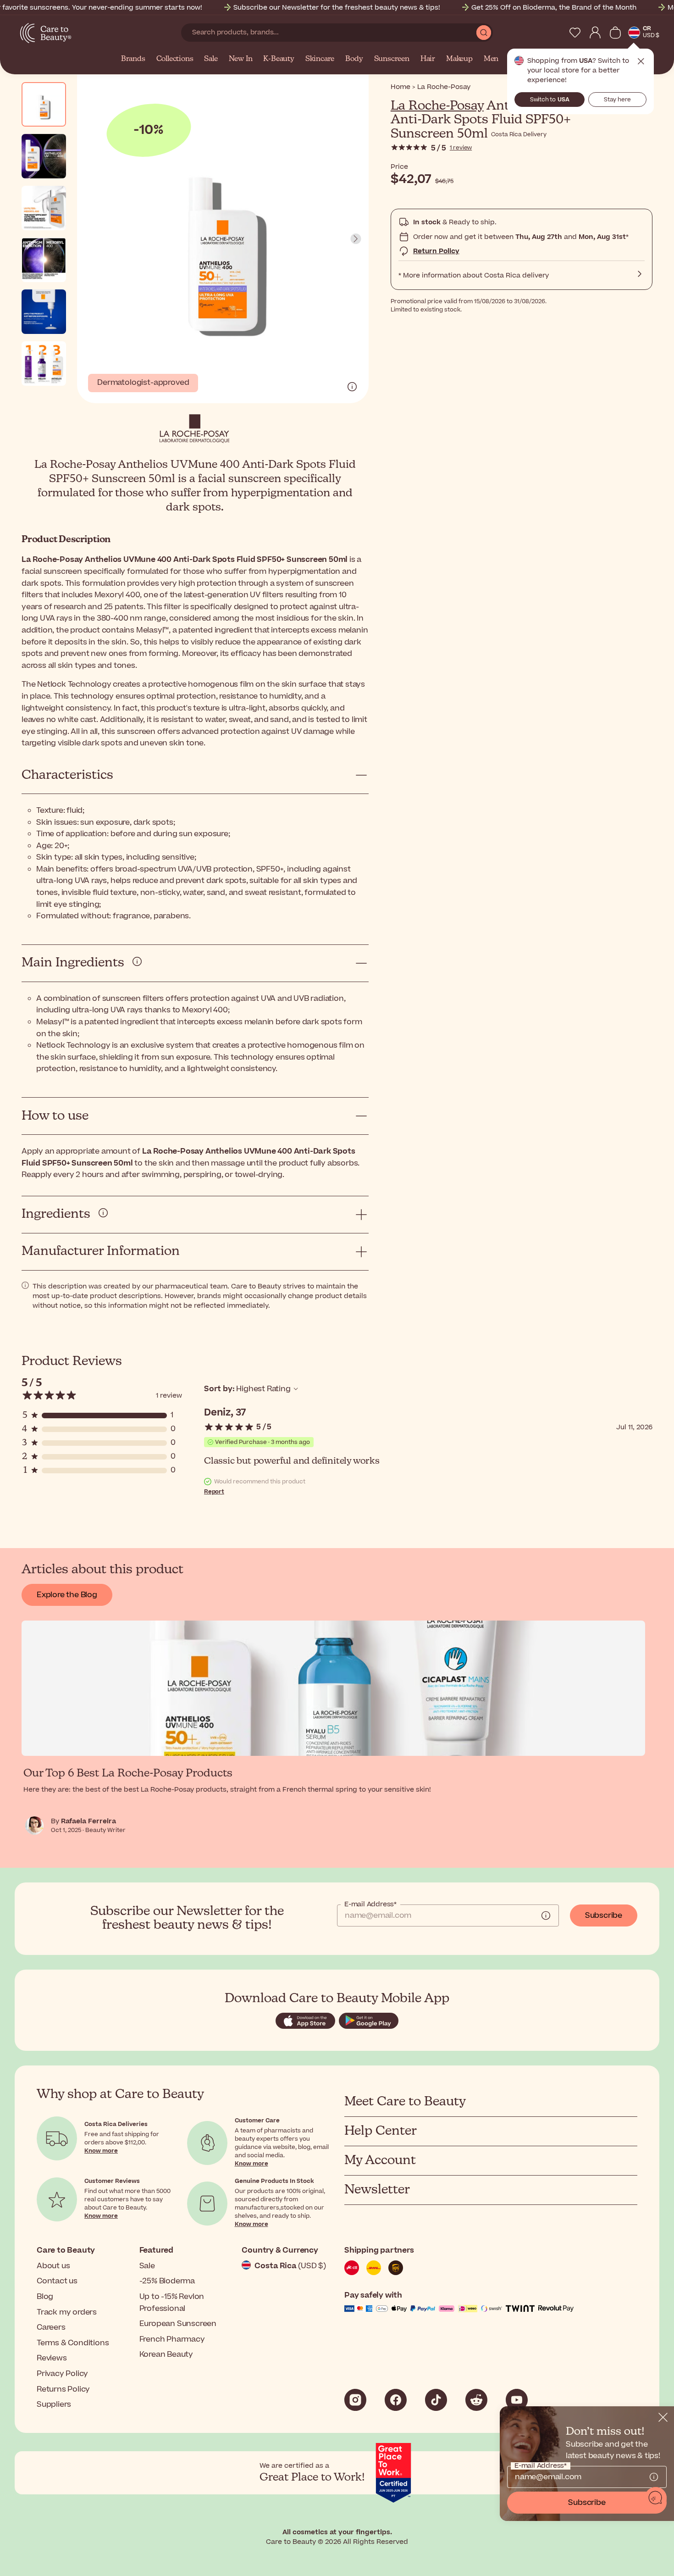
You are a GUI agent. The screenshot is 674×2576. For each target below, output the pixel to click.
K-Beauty (279, 59)
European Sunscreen (178, 2324)
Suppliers (54, 2404)
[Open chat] (656, 2498)
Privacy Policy (62, 2374)
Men (491, 59)
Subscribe (604, 1915)
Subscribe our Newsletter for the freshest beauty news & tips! (337, 8)
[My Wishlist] (575, 33)
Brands (133, 59)
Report (214, 1492)
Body (354, 59)
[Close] (663, 2417)
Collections (175, 59)
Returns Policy (63, 2389)
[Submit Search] (484, 33)
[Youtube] (517, 2400)
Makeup (459, 59)
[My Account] (595, 33)
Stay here (617, 100)
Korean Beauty (166, 2354)
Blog (45, 2297)
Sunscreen (392, 59)
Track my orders (67, 2312)
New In (241, 59)
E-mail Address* (370, 1904)
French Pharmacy (172, 2339)
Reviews (52, 2358)
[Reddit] (476, 2400)
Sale (211, 59)
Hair (428, 59)
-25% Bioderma (167, 2281)
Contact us (57, 2281)
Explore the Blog (67, 1595)
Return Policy (436, 251)
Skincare (320, 59)
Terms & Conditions (73, 2343)
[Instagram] (355, 2400)
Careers (51, 2327)
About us (53, 2266)
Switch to (550, 100)
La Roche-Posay (437, 106)
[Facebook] (396, 2400)
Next (356, 239)
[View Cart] (615, 33)
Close (641, 61)
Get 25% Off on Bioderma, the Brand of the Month (554, 8)
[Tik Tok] (436, 2400)
